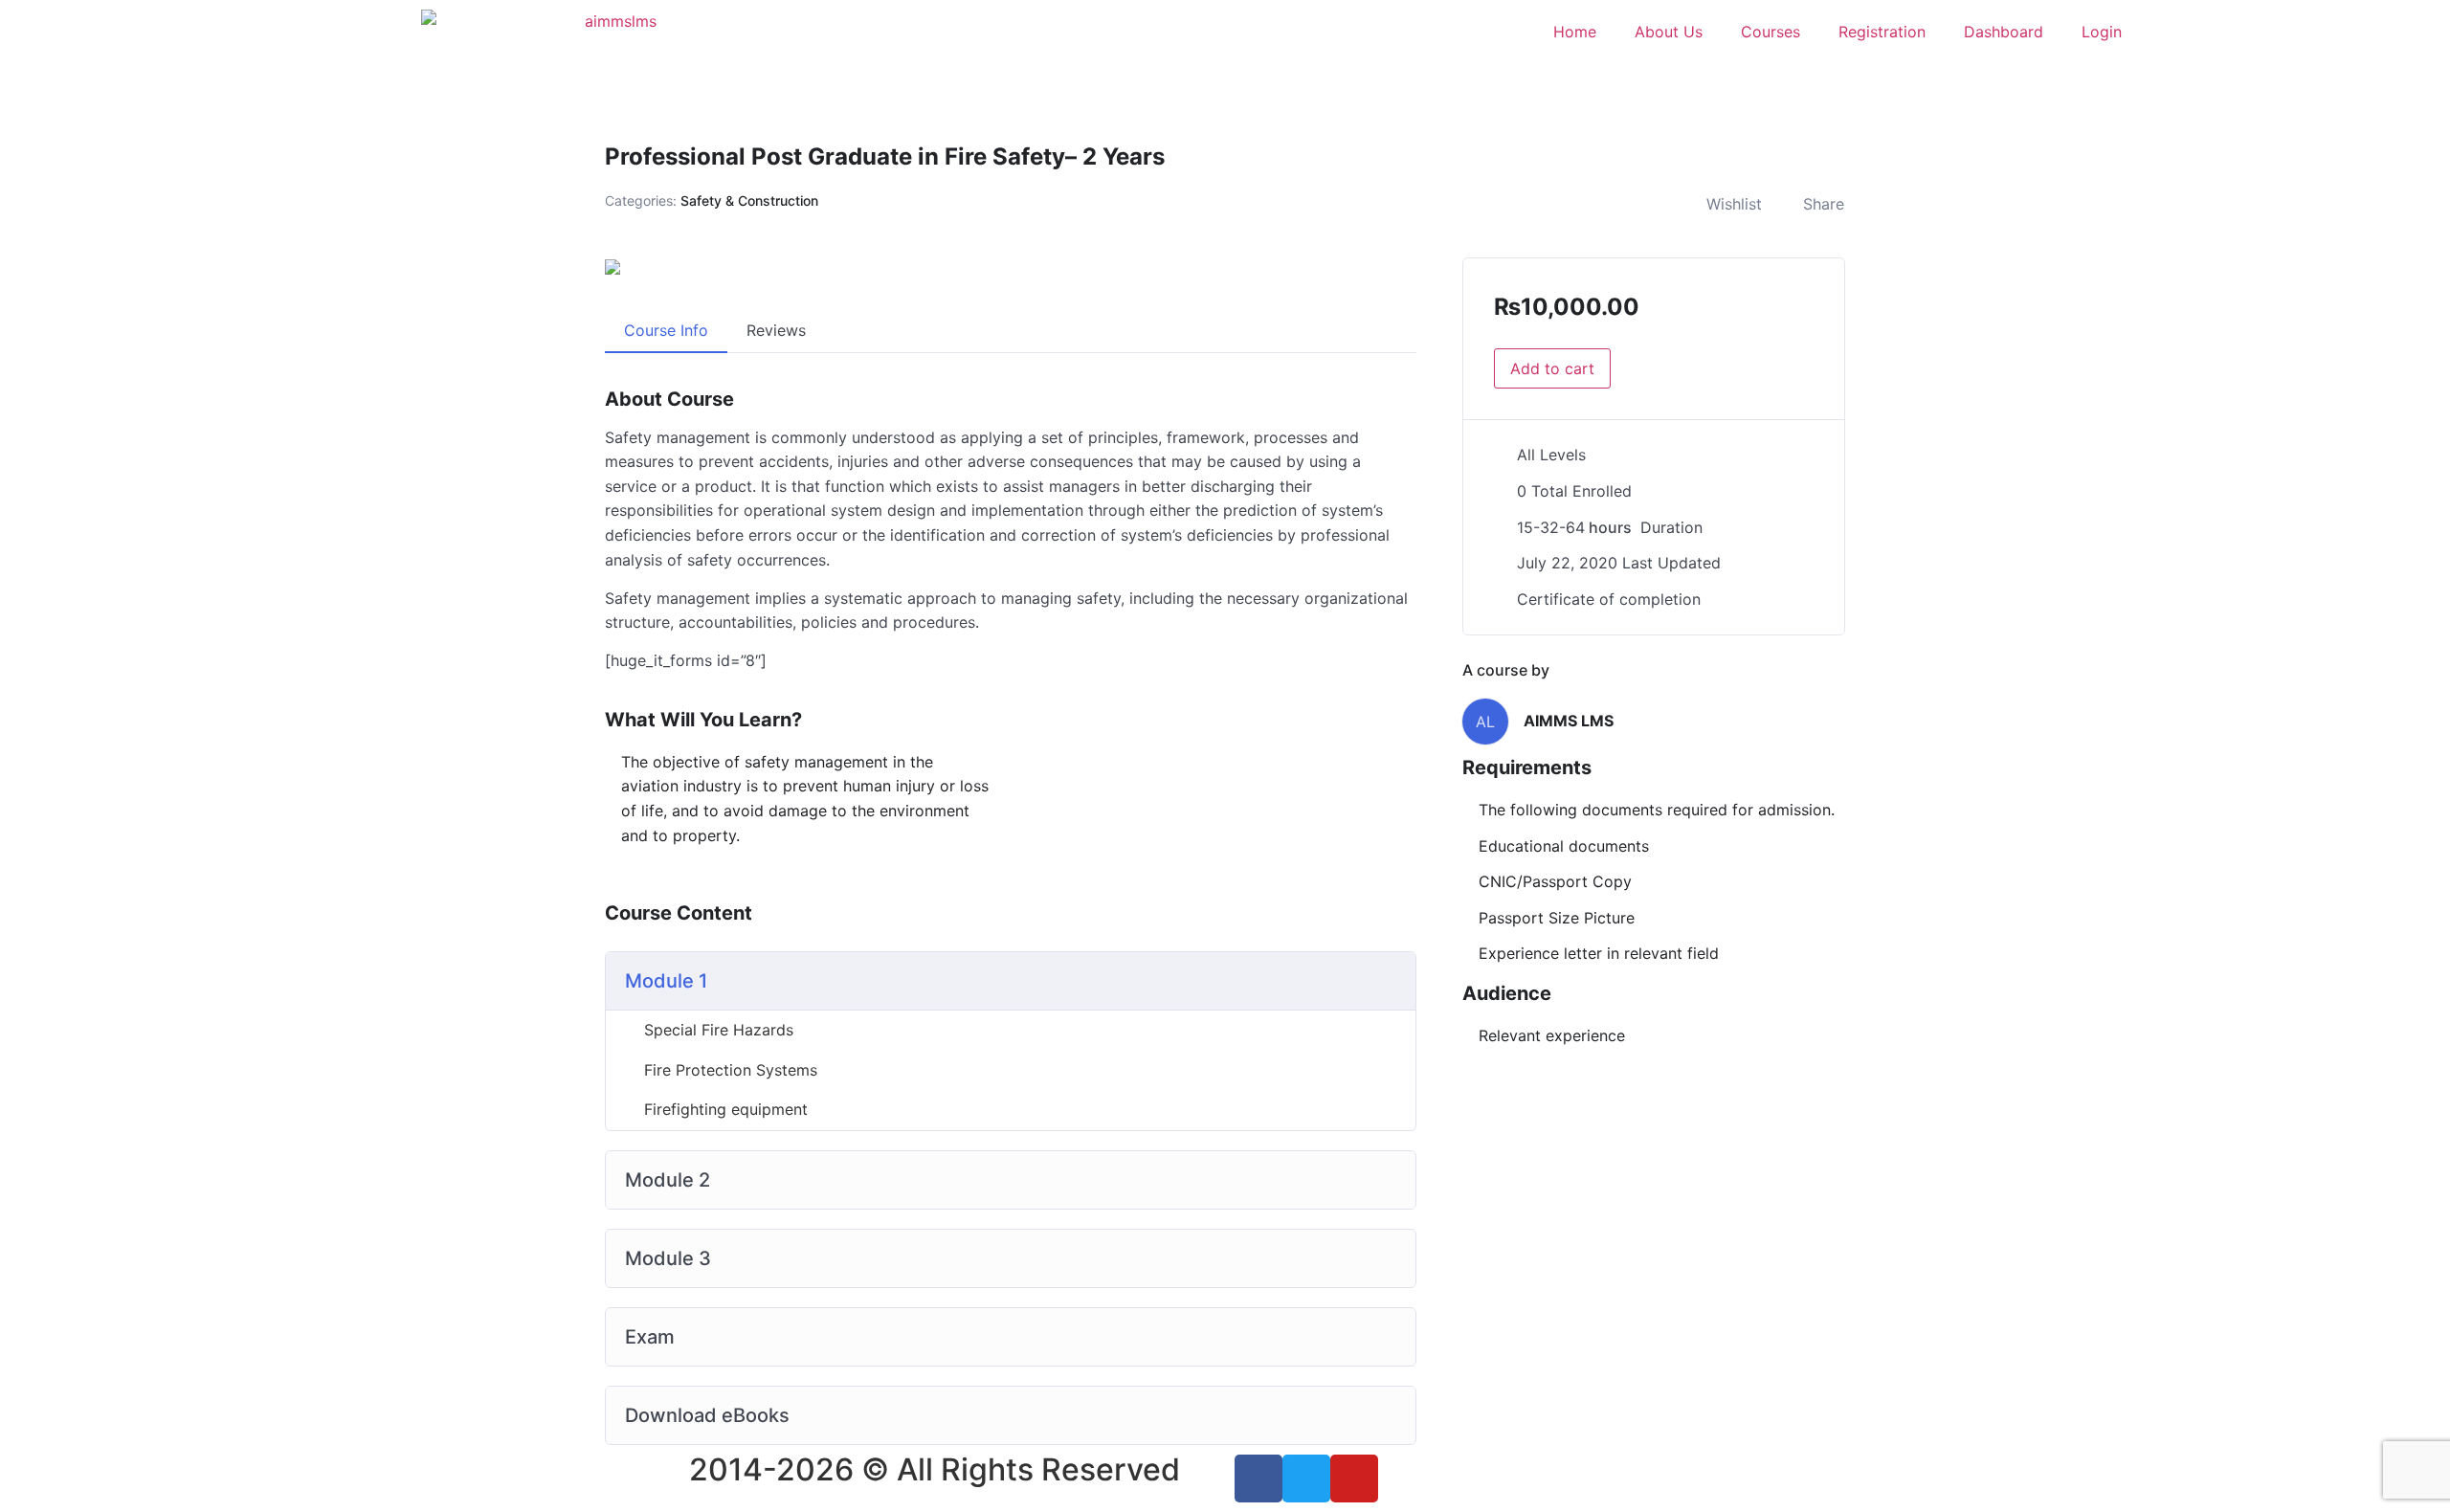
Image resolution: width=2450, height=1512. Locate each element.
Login (2102, 32)
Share (1824, 204)
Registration (1882, 32)
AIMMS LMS (1569, 721)
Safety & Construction (749, 200)
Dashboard (2004, 32)
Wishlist (1734, 204)
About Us (1669, 32)
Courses (1771, 32)
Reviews (776, 330)
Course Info (666, 330)
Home (1575, 32)
